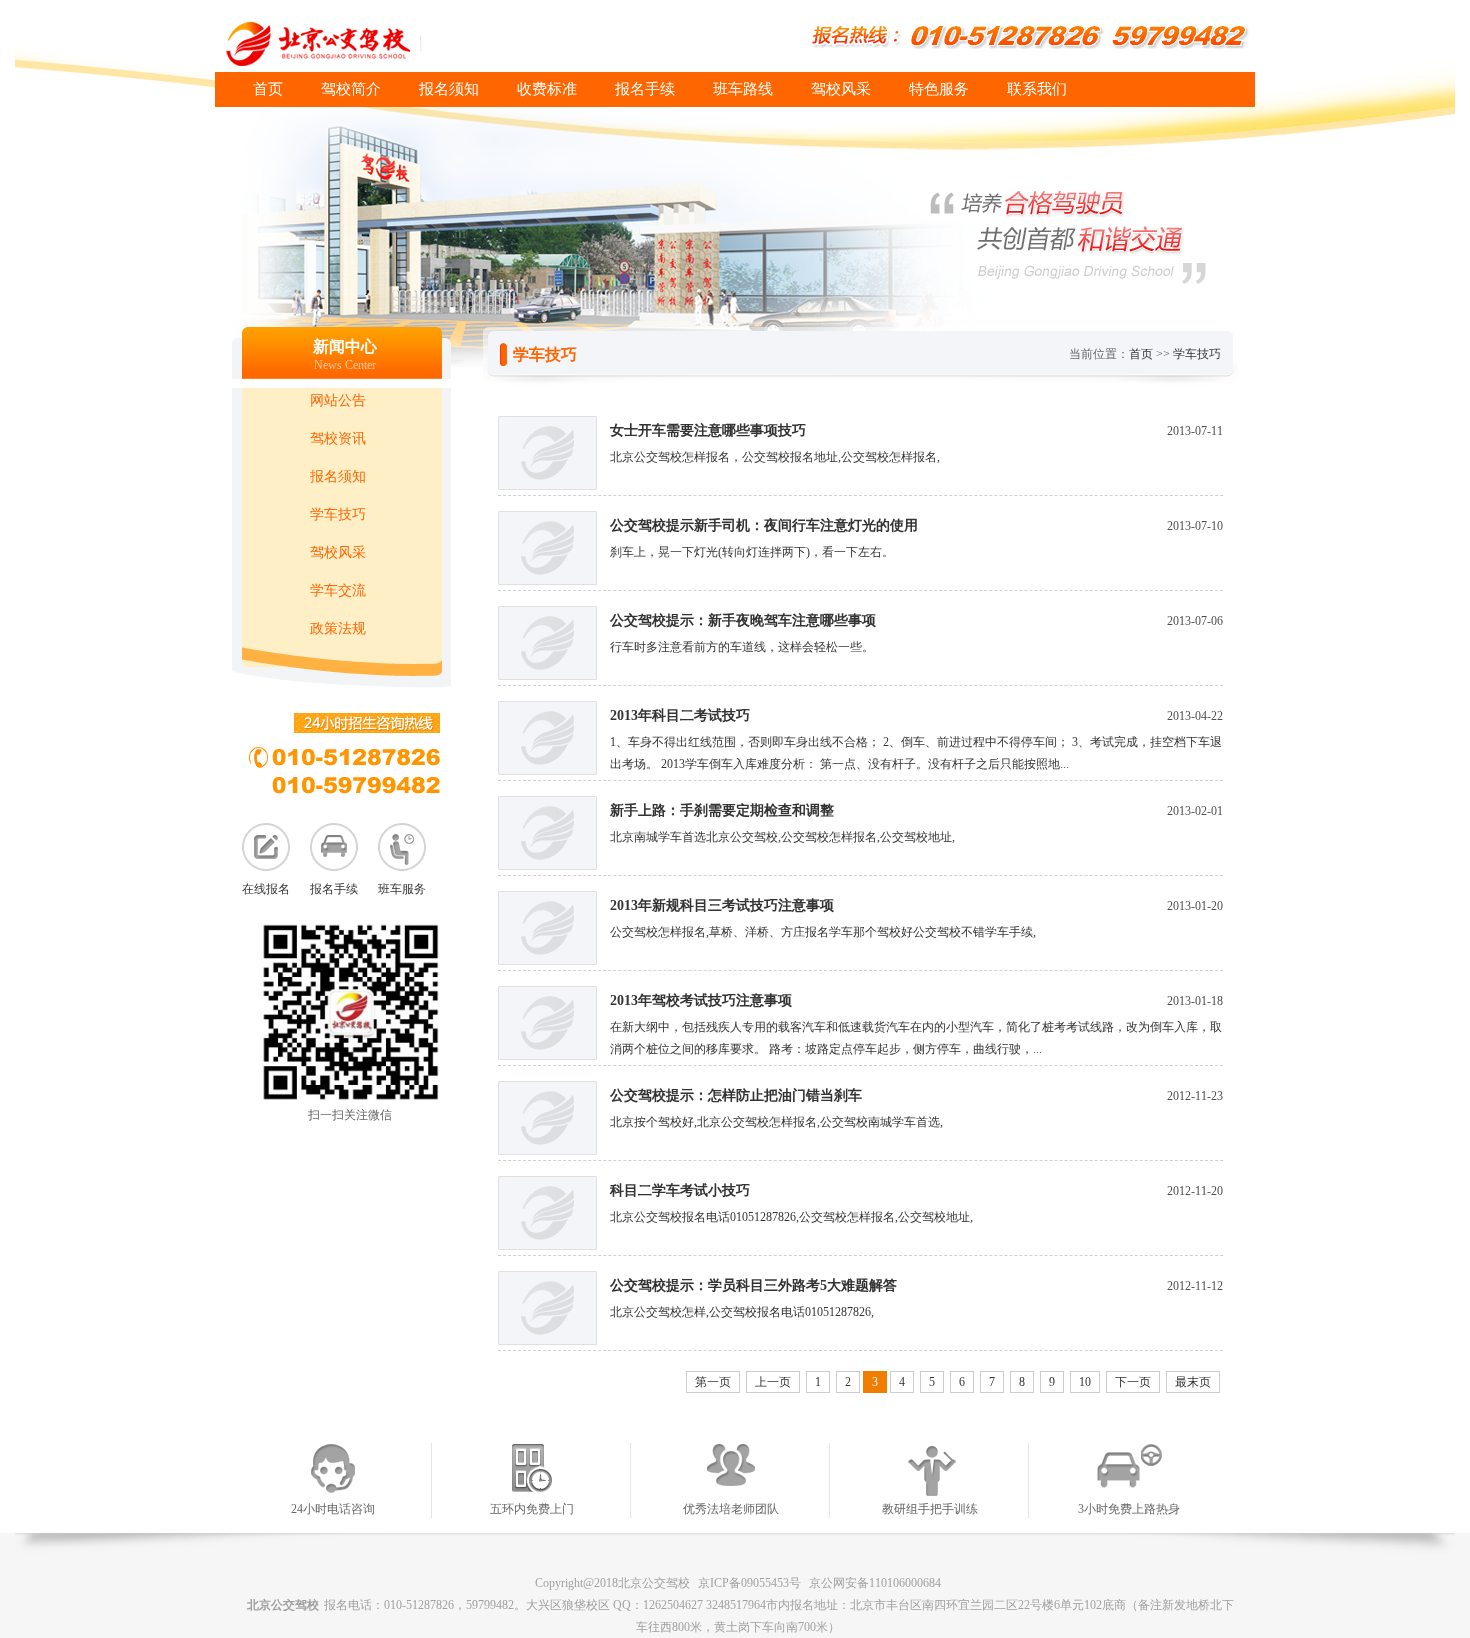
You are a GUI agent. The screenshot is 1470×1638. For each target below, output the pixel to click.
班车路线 (743, 89)
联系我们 (1037, 89)
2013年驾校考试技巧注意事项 (701, 1000)
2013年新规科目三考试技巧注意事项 (722, 905)
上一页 (773, 1382)
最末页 (1193, 1382)
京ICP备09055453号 (749, 1583)
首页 (268, 89)
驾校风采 (841, 89)
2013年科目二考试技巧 (680, 715)
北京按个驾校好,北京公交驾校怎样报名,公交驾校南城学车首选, (776, 1122)
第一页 (713, 1382)
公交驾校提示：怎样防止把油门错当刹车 (736, 1095)
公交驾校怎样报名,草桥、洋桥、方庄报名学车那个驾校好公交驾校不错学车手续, (823, 932)
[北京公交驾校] (434, 43)
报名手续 (645, 89)
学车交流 (338, 590)
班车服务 (402, 889)
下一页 (1133, 1382)
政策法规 (338, 628)
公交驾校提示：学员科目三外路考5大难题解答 (753, 1285)
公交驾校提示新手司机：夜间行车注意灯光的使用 (764, 525)
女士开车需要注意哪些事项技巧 (708, 430)
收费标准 (547, 89)
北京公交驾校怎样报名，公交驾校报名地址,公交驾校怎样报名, (775, 457)
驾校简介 (351, 89)
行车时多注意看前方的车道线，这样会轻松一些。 (742, 647)
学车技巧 (338, 514)
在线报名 (266, 889)
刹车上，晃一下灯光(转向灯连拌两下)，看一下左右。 (752, 552)
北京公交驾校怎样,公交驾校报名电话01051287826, (742, 1312)
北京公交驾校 (283, 1605)
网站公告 (338, 400)
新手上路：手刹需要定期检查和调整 (722, 810)
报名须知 (449, 89)
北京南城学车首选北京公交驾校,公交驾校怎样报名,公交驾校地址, (782, 837)
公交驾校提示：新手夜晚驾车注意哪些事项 (743, 620)
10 (1085, 1382)
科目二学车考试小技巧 (680, 1190)
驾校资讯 (338, 438)
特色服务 (939, 89)
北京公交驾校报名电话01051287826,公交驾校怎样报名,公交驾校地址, (791, 1217)
